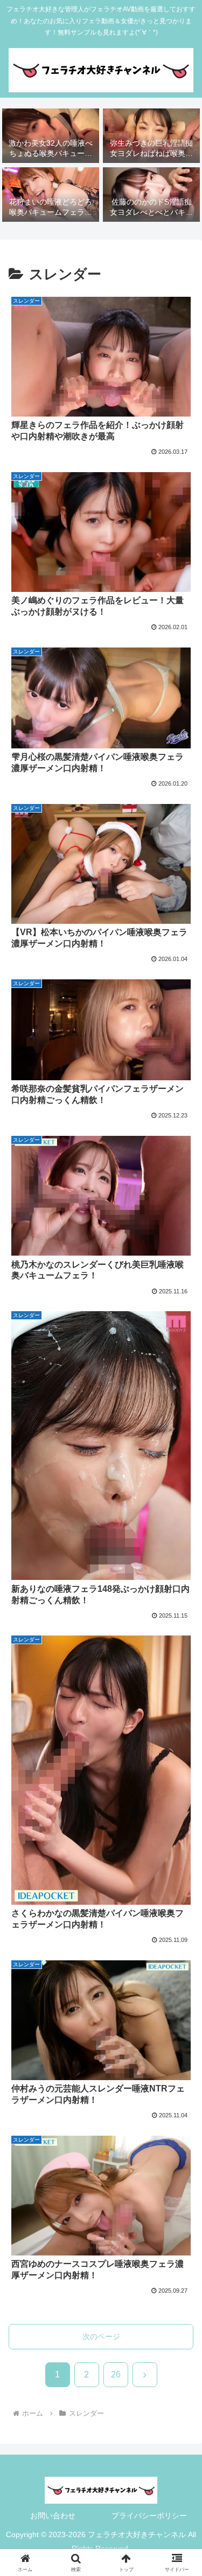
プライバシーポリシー (149, 2516)
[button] (181, 1795)
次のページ (101, 2336)
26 (116, 2374)
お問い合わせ (53, 2516)
